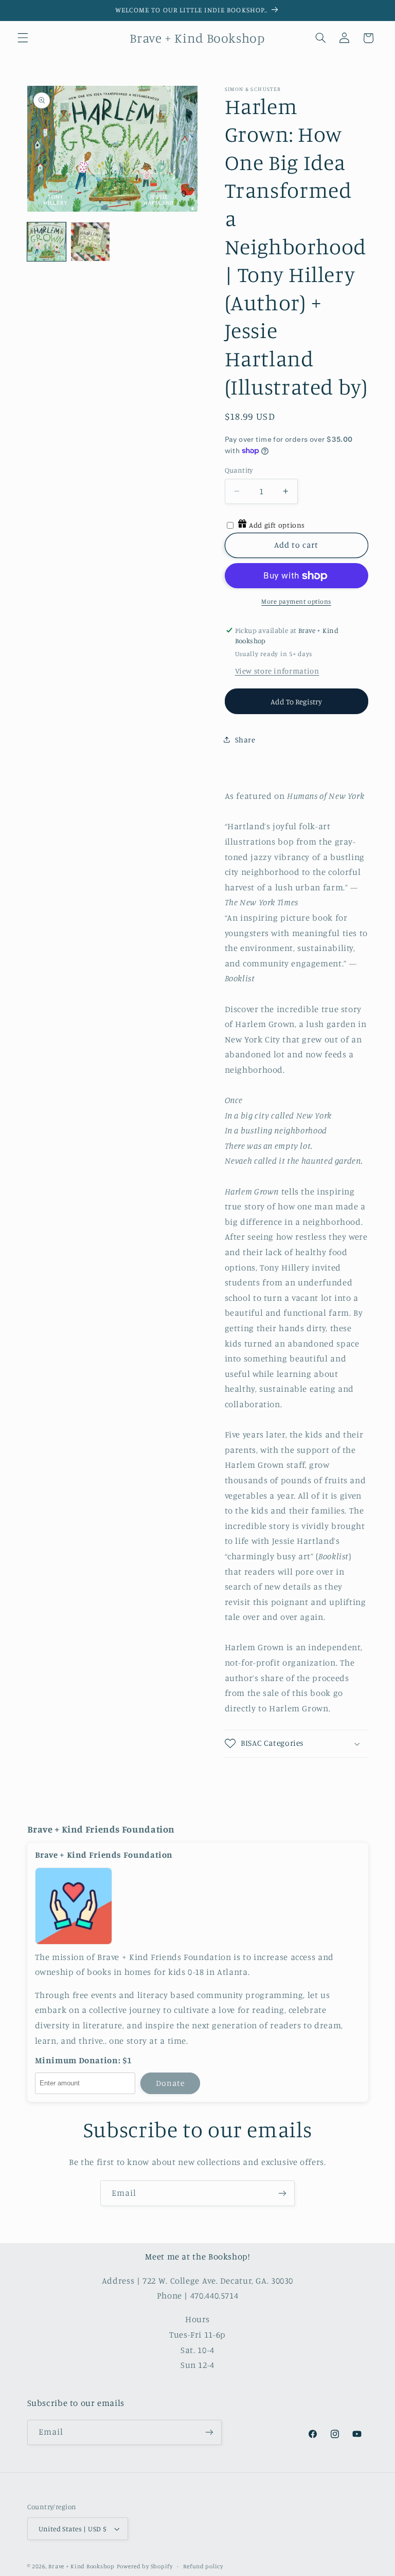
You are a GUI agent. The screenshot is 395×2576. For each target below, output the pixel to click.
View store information (277, 671)
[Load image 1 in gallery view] (47, 242)
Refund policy (203, 2566)
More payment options (296, 601)
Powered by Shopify (145, 2566)
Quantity (239, 470)
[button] (23, 38)
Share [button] (245, 740)
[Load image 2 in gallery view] (90, 242)
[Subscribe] (282, 2193)
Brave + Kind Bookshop (81, 2566)
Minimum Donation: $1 (84, 2060)
